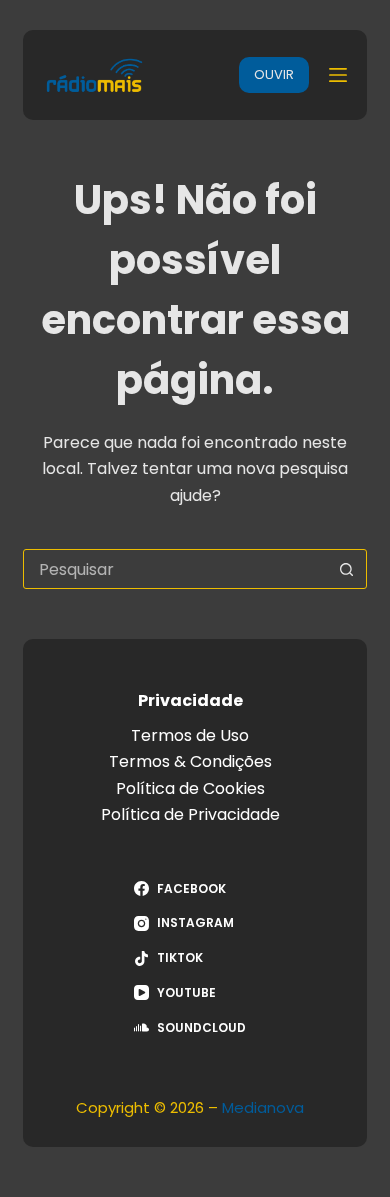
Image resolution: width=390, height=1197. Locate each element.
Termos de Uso (190, 735)
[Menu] (338, 75)
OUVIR (274, 74)
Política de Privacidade (190, 814)
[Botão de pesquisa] (347, 569)
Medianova (263, 1107)
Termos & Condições (190, 761)
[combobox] (175, 569)
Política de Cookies (190, 788)
